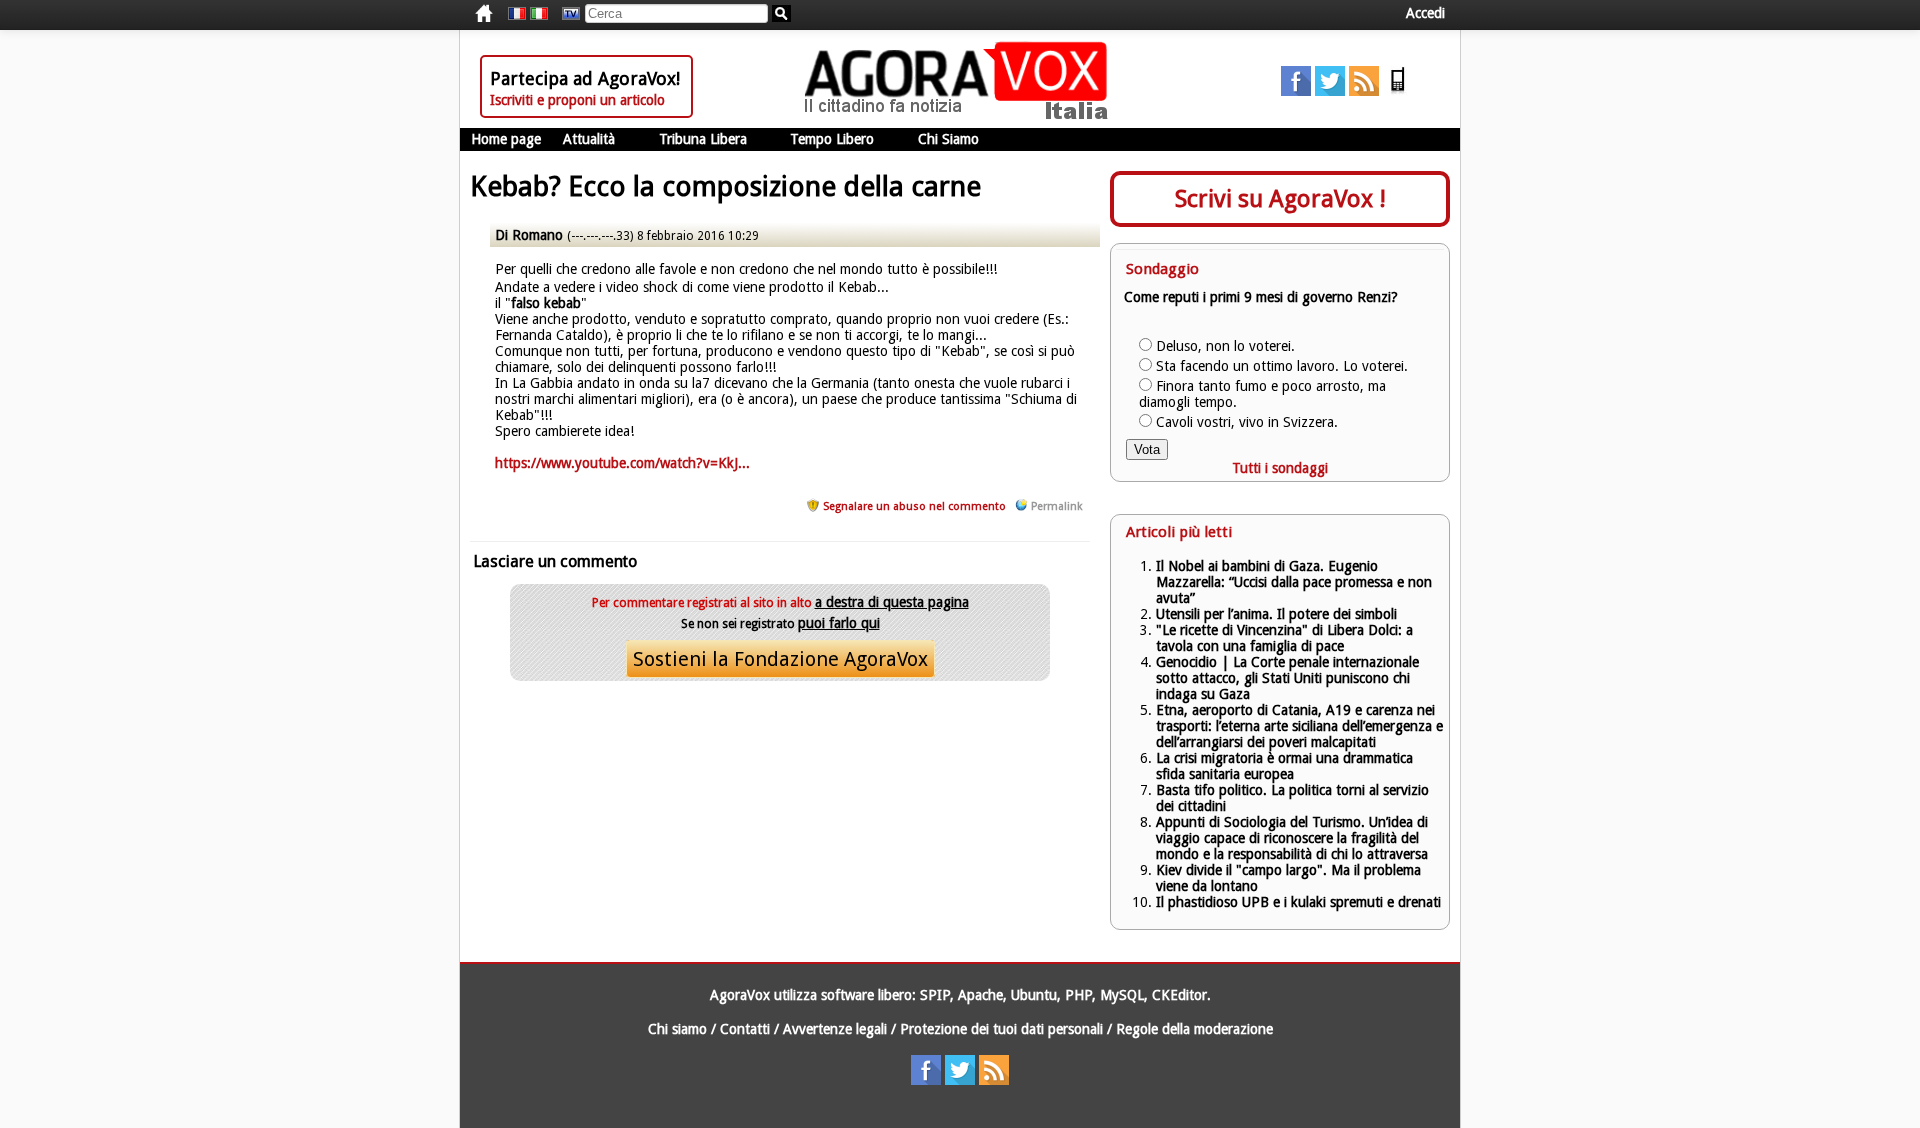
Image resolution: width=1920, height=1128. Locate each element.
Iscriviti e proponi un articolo (577, 100)
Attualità (589, 139)
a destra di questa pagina (892, 602)
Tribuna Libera (703, 139)
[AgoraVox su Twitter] (1330, 91)
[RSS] (1364, 91)
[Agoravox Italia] (539, 14)
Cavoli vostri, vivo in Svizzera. (1247, 422)
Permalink (1056, 506)
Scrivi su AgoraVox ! (1280, 199)
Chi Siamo (948, 139)
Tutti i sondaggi (1280, 468)
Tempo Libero (832, 139)
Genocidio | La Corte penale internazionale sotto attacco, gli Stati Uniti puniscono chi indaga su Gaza (1287, 678)
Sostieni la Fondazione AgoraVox (780, 659)
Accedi (1425, 13)
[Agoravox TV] (566, 14)
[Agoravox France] (517, 14)
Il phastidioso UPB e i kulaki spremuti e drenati (1298, 902)
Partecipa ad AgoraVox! (585, 78)
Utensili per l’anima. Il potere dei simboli (1276, 614)
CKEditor (1179, 995)
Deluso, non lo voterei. (1225, 346)
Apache (980, 995)
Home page (506, 139)
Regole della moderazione (1194, 1029)
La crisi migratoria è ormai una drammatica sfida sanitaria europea (1284, 766)
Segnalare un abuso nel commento (914, 506)
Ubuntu (1034, 995)
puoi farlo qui (839, 623)
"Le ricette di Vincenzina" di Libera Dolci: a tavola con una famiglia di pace (1284, 638)
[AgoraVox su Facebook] (1296, 91)
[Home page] (961, 115)
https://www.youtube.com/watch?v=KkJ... (622, 463)
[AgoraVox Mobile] (1398, 91)
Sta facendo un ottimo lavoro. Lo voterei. (1282, 366)
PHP (1078, 995)
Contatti (745, 1029)
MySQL (1122, 995)
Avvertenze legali (835, 1029)
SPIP (935, 995)
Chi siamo (677, 1029)
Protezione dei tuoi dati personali (1001, 1029)
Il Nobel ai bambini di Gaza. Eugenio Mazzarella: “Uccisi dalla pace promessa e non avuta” (1294, 582)
